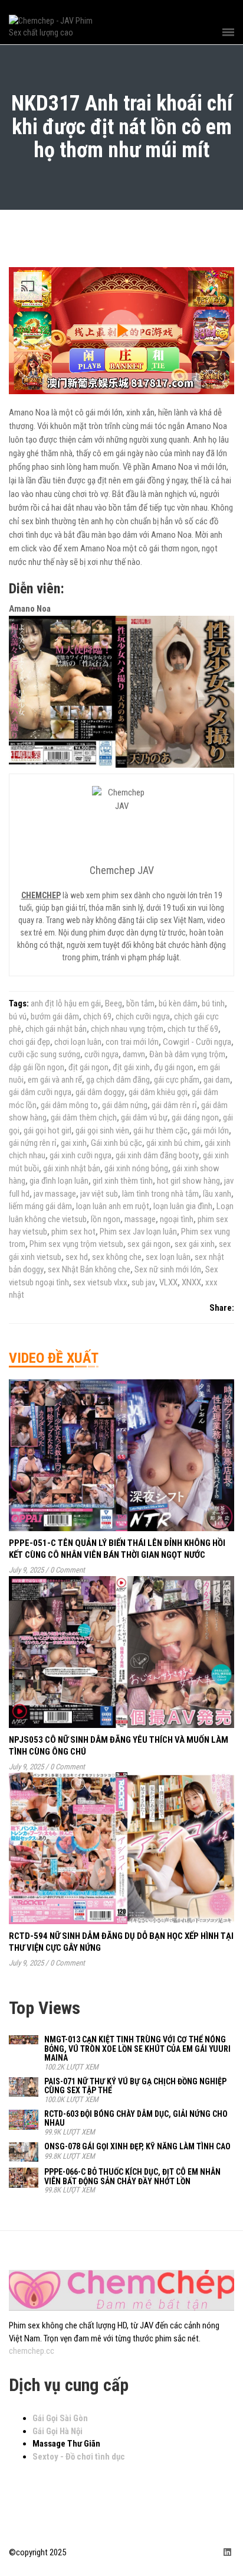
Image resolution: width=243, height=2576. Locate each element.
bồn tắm (140, 1003)
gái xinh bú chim (173, 1143)
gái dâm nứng (125, 1105)
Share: (222, 1308)
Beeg (114, 1003)
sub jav (143, 1282)
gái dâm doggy (100, 1092)
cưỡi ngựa (101, 1054)
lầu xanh (217, 1194)
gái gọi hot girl (47, 1131)
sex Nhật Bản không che (89, 1269)
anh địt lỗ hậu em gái (66, 1003)
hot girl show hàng (188, 1181)
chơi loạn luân (78, 1042)
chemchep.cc (32, 2351)
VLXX (168, 1282)
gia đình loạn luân (59, 1181)
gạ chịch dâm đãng (118, 1080)
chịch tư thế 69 (193, 1029)
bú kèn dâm (178, 1003)
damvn (134, 1054)
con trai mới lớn (132, 1042)
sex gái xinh (195, 1244)
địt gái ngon (88, 1067)
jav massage (55, 1194)
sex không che (117, 1257)
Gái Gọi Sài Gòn (60, 2418)
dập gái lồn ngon (37, 1067)
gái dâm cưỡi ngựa (40, 1092)
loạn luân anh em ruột (113, 1206)
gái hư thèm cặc (160, 1131)
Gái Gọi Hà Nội (58, 2431)
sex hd (77, 1257)
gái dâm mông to (69, 1105)
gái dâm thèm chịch (84, 1118)
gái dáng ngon (195, 1118)
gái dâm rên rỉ (174, 1105)
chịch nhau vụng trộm (127, 1029)
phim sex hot (73, 1232)
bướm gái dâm (55, 1016)
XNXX (191, 1282)
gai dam (217, 1080)
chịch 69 (97, 1016)
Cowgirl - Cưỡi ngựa (197, 1042)
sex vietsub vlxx (100, 1282)
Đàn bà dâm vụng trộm (187, 1054)
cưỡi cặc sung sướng (45, 1054)
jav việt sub (99, 1194)
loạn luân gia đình (183, 1206)
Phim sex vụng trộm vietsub (76, 1244)
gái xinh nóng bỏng (136, 1168)
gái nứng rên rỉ (33, 1143)
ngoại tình (177, 1219)
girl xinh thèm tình (123, 1181)
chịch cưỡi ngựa (143, 1016)
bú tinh (213, 1003)
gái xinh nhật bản (72, 1168)
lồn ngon (106, 1219)
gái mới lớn (210, 1131)
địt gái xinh (131, 1067)
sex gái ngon (149, 1244)
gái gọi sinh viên (102, 1131)
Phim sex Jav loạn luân (138, 1232)
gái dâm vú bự (144, 1118)
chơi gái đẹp (29, 1042)
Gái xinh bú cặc (116, 1143)
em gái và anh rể (55, 1080)
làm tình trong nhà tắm (160, 1194)
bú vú (18, 1016)
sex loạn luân (168, 1257)
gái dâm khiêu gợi (158, 1092)
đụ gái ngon (174, 1067)
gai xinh (74, 1143)
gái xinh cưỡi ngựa (81, 1155)
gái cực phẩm (177, 1080)
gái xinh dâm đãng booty (157, 1155)
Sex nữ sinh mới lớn (168, 1269)
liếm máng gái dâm (40, 1206)
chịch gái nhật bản (56, 1029)
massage (140, 1219)
